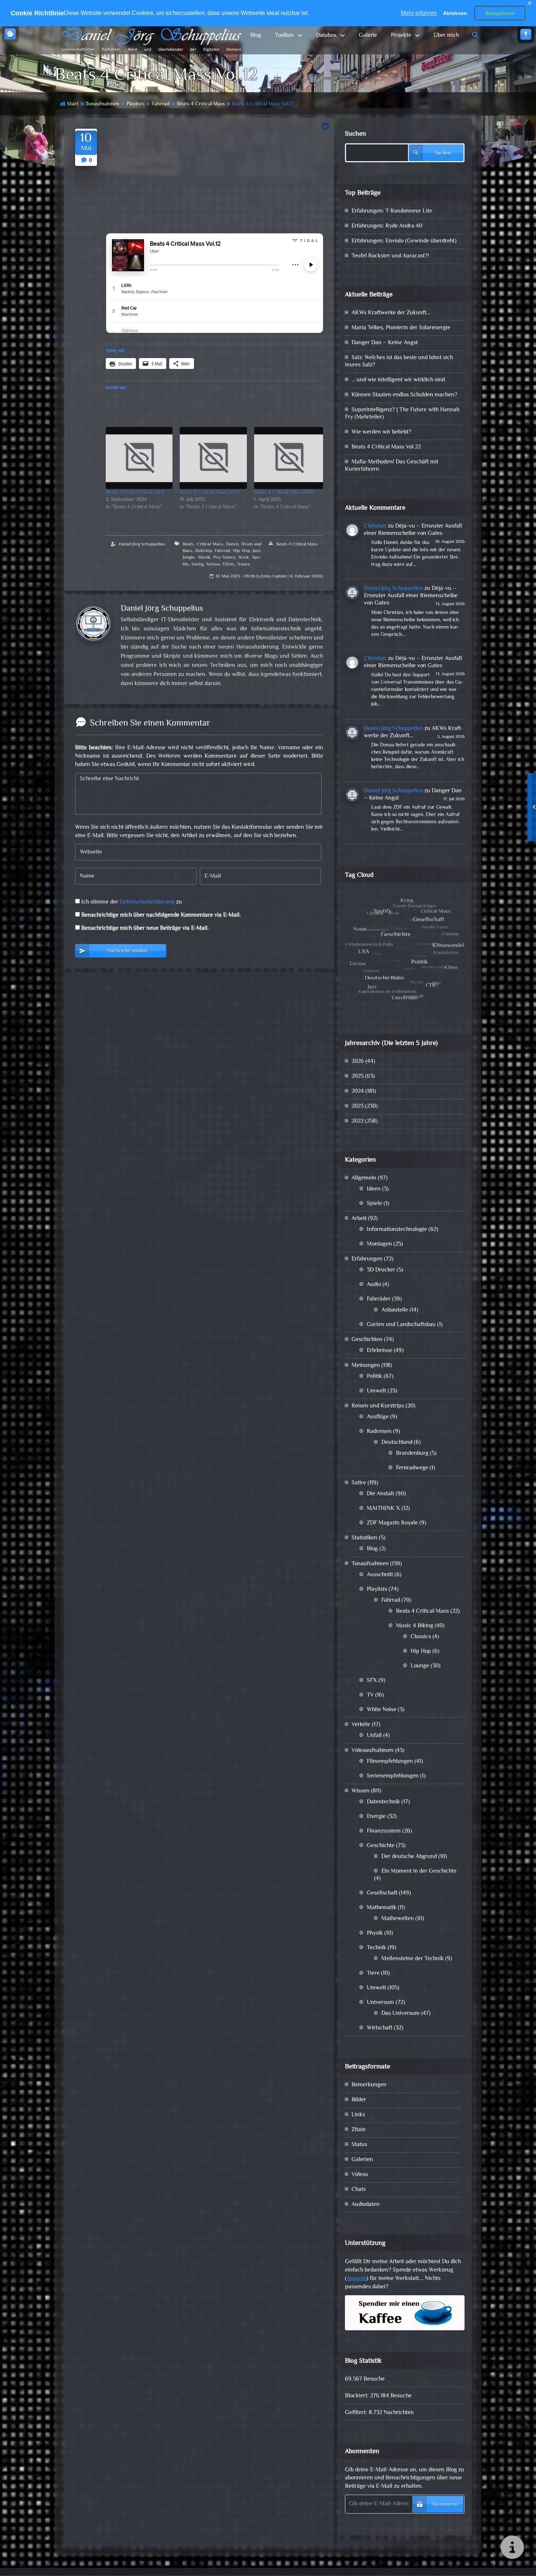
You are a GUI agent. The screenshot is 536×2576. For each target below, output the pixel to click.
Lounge (420, 1666)
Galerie (368, 36)
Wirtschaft (380, 2028)
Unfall (374, 1736)
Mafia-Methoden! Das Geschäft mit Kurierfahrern (392, 466)
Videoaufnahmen (372, 1751)
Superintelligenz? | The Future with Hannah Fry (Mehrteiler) (402, 414)
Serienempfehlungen (393, 1776)
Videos (360, 2175)
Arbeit (359, 1219)
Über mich (446, 36)
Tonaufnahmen (102, 104)
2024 (358, 1091)
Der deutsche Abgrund (409, 1857)
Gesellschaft (382, 1893)
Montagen (379, 1244)
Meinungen (366, 1366)
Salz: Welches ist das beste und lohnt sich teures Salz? (399, 362)
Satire (359, 1483)
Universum (380, 2003)
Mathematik (382, 1908)
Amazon (357, 2279)
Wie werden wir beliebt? (381, 432)
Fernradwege (412, 1468)
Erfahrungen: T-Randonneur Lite (392, 211)
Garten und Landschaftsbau (401, 1325)
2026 (358, 1062)
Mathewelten (398, 1919)
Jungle (189, 557)
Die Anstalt (380, 1494)
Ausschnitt (380, 1575)
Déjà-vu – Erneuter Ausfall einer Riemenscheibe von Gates (413, 530)
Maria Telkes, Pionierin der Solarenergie (401, 328)
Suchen (356, 134)
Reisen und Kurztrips (378, 1406)
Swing (197, 564)
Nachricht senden (127, 951)
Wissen (360, 1791)
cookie (10, 34)
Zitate (359, 2130)
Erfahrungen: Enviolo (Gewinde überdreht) (404, 241)
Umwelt (376, 1391)
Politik (374, 1377)
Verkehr (361, 1725)
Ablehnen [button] (455, 13)
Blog (256, 36)
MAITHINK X (383, 1509)
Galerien (362, 2160)
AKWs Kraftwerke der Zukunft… (391, 313)
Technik (376, 1948)
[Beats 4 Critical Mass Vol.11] (289, 458)
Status (359, 2145)
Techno (213, 564)
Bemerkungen (369, 2085)
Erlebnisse (380, 1351)
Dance (232, 544)
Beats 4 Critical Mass (201, 104)
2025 (358, 1077)
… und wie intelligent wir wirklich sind (398, 380)
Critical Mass (210, 544)
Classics (421, 1637)
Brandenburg (412, 1454)
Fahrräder (379, 1299)
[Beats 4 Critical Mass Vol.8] (139, 458)
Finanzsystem (384, 1831)
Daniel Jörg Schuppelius (142, 544)
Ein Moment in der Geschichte (419, 1871)
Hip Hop (242, 551)
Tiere (373, 1973)
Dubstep (203, 551)
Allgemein (364, 1178)
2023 (358, 1106)
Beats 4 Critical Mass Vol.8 (135, 493)
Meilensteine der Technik (413, 1959)
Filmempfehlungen (390, 1762)
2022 (358, 1121)
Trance (244, 564)
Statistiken (364, 1538)
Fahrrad (161, 104)
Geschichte (381, 1846)
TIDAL (228, 564)
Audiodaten (366, 2205)
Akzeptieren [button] (500, 13)
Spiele (374, 1204)
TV (370, 1695)
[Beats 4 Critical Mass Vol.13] (213, 458)
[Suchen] (475, 36)
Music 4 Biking (415, 1626)
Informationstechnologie (397, 1230)
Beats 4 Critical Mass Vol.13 (210, 493)
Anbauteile (395, 1310)
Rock (244, 557)
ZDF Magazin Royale (392, 1523)
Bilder (359, 2100)
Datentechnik (383, 1802)
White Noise (382, 1710)
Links (358, 2115)
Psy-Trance (224, 557)
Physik (375, 1933)
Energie (376, 1817)
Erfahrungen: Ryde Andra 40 (387, 226)
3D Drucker (381, 1270)
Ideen (374, 1189)
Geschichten (367, 1340)
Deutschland (397, 1443)
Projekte (401, 36)
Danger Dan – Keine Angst (385, 343)
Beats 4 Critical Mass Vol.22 (386, 447)
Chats (359, 2190)
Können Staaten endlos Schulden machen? (404, 395)
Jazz (257, 551)
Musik (204, 557)
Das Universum (401, 2014)
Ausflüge (378, 1417)
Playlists (135, 104)
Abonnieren (445, 2505)
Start (73, 104)
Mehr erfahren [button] (419, 13)
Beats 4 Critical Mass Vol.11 (283, 493)
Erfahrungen (367, 1259)
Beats (188, 544)
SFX (372, 1681)
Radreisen (379, 1432)
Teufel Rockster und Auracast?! (390, 256)
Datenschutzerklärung (147, 902)
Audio (374, 1285)
